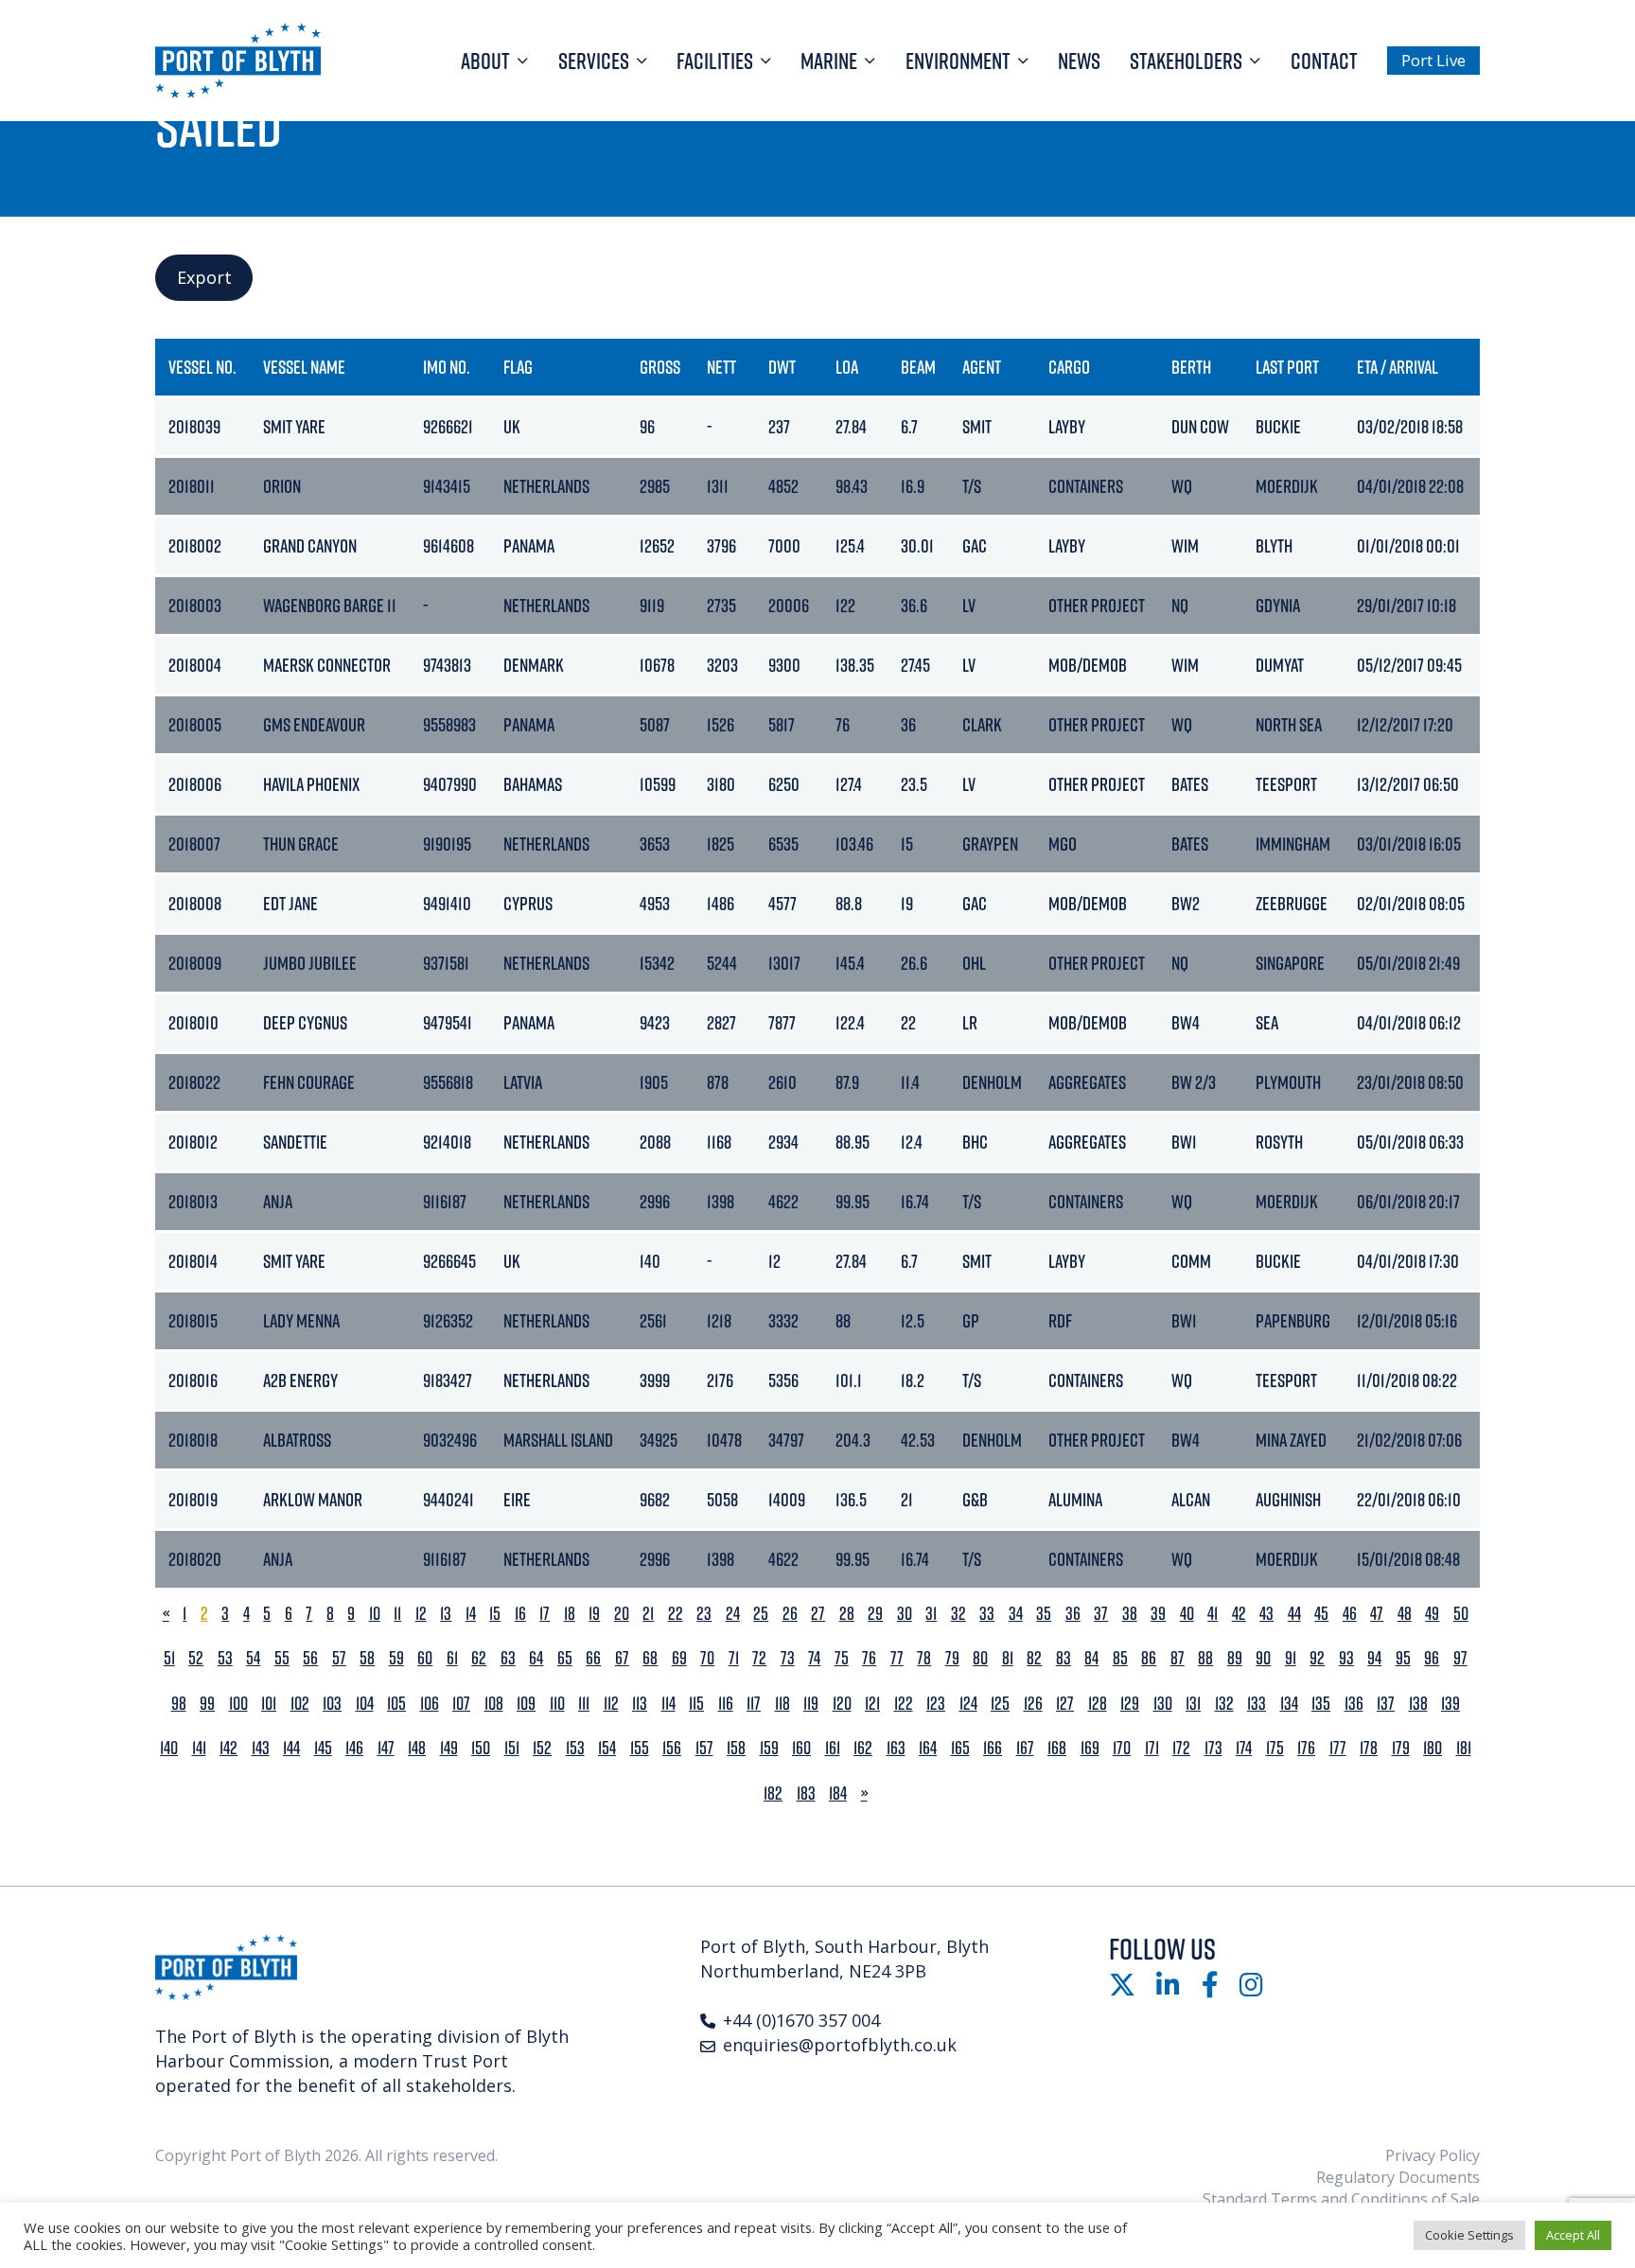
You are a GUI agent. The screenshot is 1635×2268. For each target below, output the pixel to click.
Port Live (1433, 60)
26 (790, 1614)
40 (1187, 1614)
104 (365, 1704)
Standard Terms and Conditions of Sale (1341, 2199)
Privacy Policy (1433, 2155)
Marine (829, 61)
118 (782, 1704)
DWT (782, 367)
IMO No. (447, 367)
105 (396, 1704)
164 (928, 1748)
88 (1205, 1658)
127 (1065, 1704)
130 (1163, 1704)
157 (704, 1748)
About (485, 61)
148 (417, 1748)
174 (1244, 1748)
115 (696, 1704)
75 (842, 1658)
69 (679, 1658)
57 (339, 1658)
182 (773, 1793)
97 (1460, 1658)
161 (833, 1748)
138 (1418, 1704)
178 (1369, 1748)
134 (1289, 1704)
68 (650, 1658)
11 (397, 1614)
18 (570, 1614)
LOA (847, 367)
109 (526, 1704)
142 (229, 1748)
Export (204, 277)
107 (461, 1704)
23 (704, 1614)
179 (1401, 1748)
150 (481, 1748)
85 (1120, 1658)
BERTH (1191, 367)
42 (1239, 1614)
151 (512, 1748)
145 (323, 1748)
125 (1000, 1704)
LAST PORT (1287, 367)
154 (607, 1748)
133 (1257, 1704)
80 (980, 1658)
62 (479, 1658)
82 (1034, 1658)
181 (1464, 1748)
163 (896, 1748)
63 (508, 1658)
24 (733, 1614)
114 (668, 1704)
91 (1291, 1658)
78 (924, 1658)
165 (960, 1748)
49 (1432, 1614)
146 (354, 1748)
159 (769, 1748)
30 (905, 1614)
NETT (721, 367)
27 (818, 1614)
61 (452, 1658)
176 (1306, 1748)
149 (449, 1748)
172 (1181, 1748)
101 (269, 1704)
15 (495, 1614)
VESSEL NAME (304, 367)
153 (575, 1748)
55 (282, 1658)
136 (1354, 1704)
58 (367, 1658)
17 (545, 1614)
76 (869, 1658)
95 (1403, 1658)
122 (904, 1704)
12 (421, 1614)
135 (1321, 1704)
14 (471, 1614)
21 (648, 1614)
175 (1275, 1748)
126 (1033, 1704)
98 (179, 1704)
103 (332, 1704)
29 (875, 1614)
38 (1130, 1614)
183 (806, 1793)
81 (1008, 1658)
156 (672, 1748)
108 (494, 1704)
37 (1101, 1614)
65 (565, 1658)
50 (1461, 1614)
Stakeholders (1186, 61)
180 (1433, 1748)
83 (1064, 1658)
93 (1346, 1658)
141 (199, 1748)
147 (386, 1748)
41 (1213, 1614)
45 (1321, 1614)
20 (622, 1614)
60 (425, 1658)
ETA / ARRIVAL (1398, 367)
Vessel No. (202, 367)
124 (968, 1704)
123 (936, 1704)
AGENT (982, 367)
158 (736, 1748)
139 (1450, 1704)
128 (1098, 1704)
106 (430, 1704)
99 (207, 1704)
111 (584, 1704)
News (1079, 61)
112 (611, 1704)
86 (1149, 1658)
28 (847, 1614)
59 (396, 1658)
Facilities (715, 61)
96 (1432, 1658)
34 (1016, 1614)
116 (726, 1704)
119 (811, 1704)
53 (225, 1658)
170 (1122, 1748)
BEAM (918, 367)
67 (622, 1658)
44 (1294, 1614)
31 (931, 1614)
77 (897, 1658)
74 (814, 1658)
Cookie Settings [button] (1469, 2235)
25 (761, 1614)
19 (594, 1614)
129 (1130, 1704)
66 (593, 1658)
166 (993, 1748)
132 (1224, 1704)
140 (169, 1748)
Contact (1324, 61)
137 (1386, 1704)
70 (707, 1658)
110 (557, 1704)
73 (788, 1658)
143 (261, 1748)
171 (1152, 1748)
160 (801, 1748)
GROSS (660, 367)
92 (1317, 1658)
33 (987, 1614)
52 (196, 1658)
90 (1263, 1658)
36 (1073, 1614)
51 (169, 1658)
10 (375, 1614)
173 (1213, 1748)
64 (536, 1658)
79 (952, 1658)
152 (542, 1748)
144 (291, 1748)
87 (1178, 1658)
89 (1235, 1658)
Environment (958, 61)
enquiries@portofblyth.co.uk (840, 2045)
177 (1338, 1748)
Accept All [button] (1573, 2235)
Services (594, 61)
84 (1091, 1658)
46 (1350, 1614)
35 (1044, 1614)
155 (640, 1748)
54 (253, 1658)
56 (310, 1658)
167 (1025, 1748)
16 (520, 1614)
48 (1405, 1614)
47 (1377, 1614)
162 (863, 1748)
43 (1266, 1614)
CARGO (1069, 367)
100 (238, 1704)
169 (1090, 1748)
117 (754, 1704)
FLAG (518, 367)
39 (1158, 1614)
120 (842, 1704)
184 (838, 1793)
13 (446, 1614)
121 (872, 1704)
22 (676, 1614)
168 (1057, 1748)
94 (1374, 1658)
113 (640, 1704)
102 (300, 1704)
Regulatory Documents (1398, 2177)
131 (1193, 1704)
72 (759, 1658)
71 (734, 1658)
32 (958, 1614)
